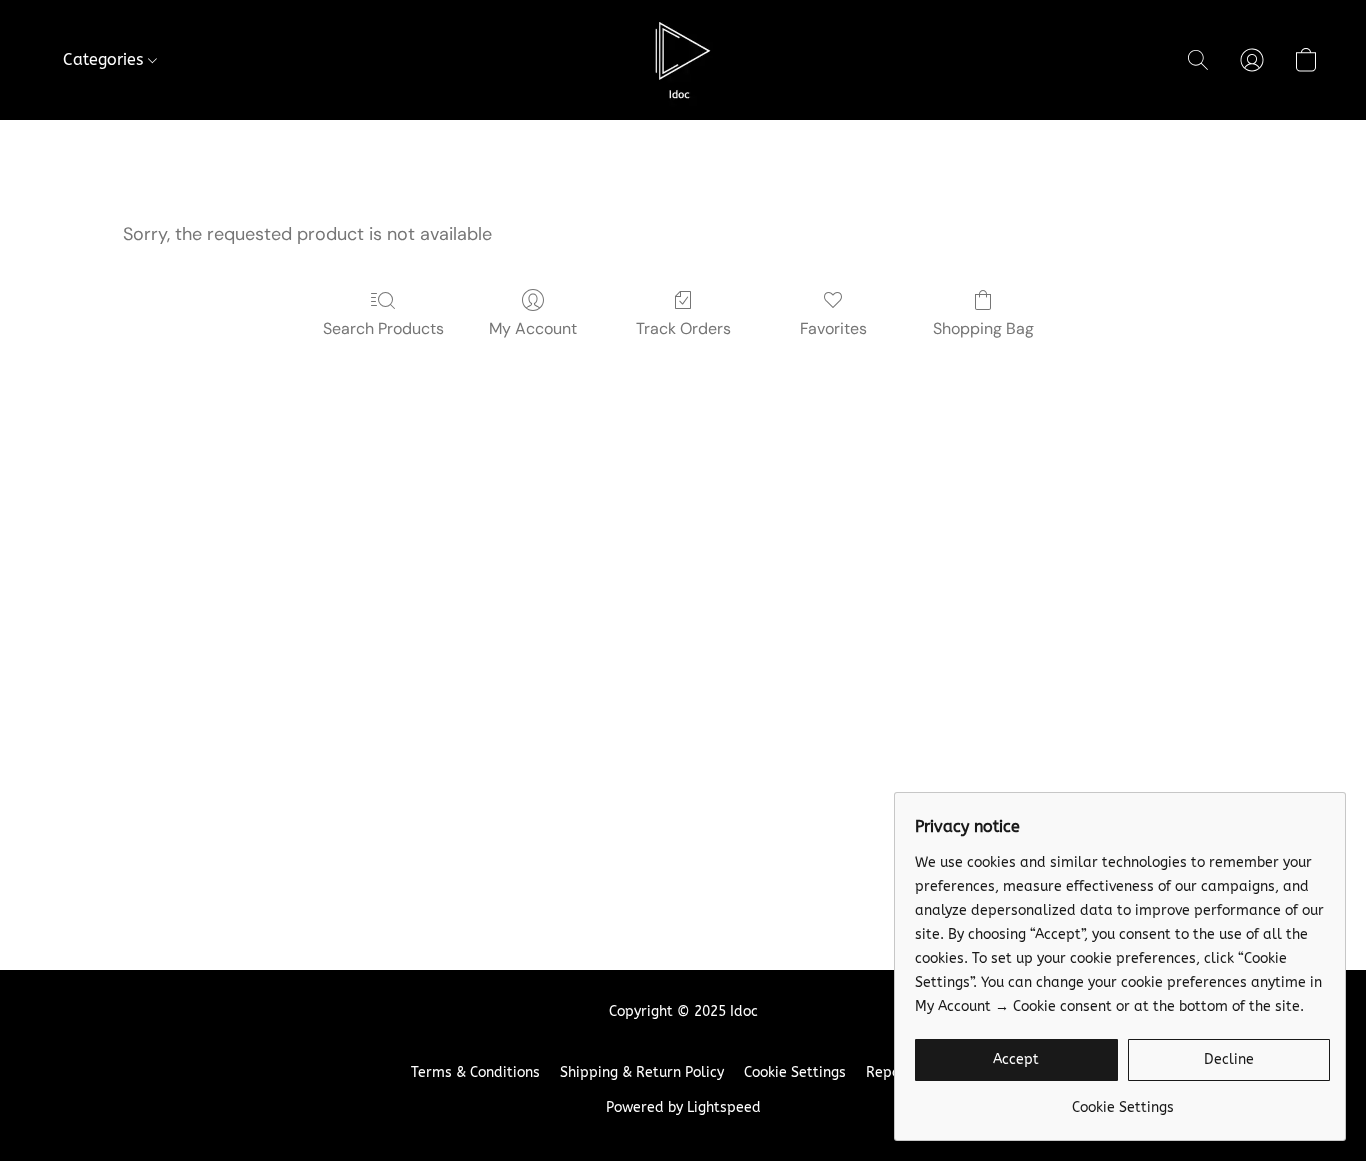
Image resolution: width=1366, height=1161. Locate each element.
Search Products (383, 328)
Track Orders (683, 328)
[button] (683, 60)
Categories (105, 59)
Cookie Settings (795, 1072)
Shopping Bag (983, 328)
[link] (1122, 1100)
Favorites (833, 328)
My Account (533, 328)
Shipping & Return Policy (642, 1072)
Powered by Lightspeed (683, 1107)
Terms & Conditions (475, 1072)
